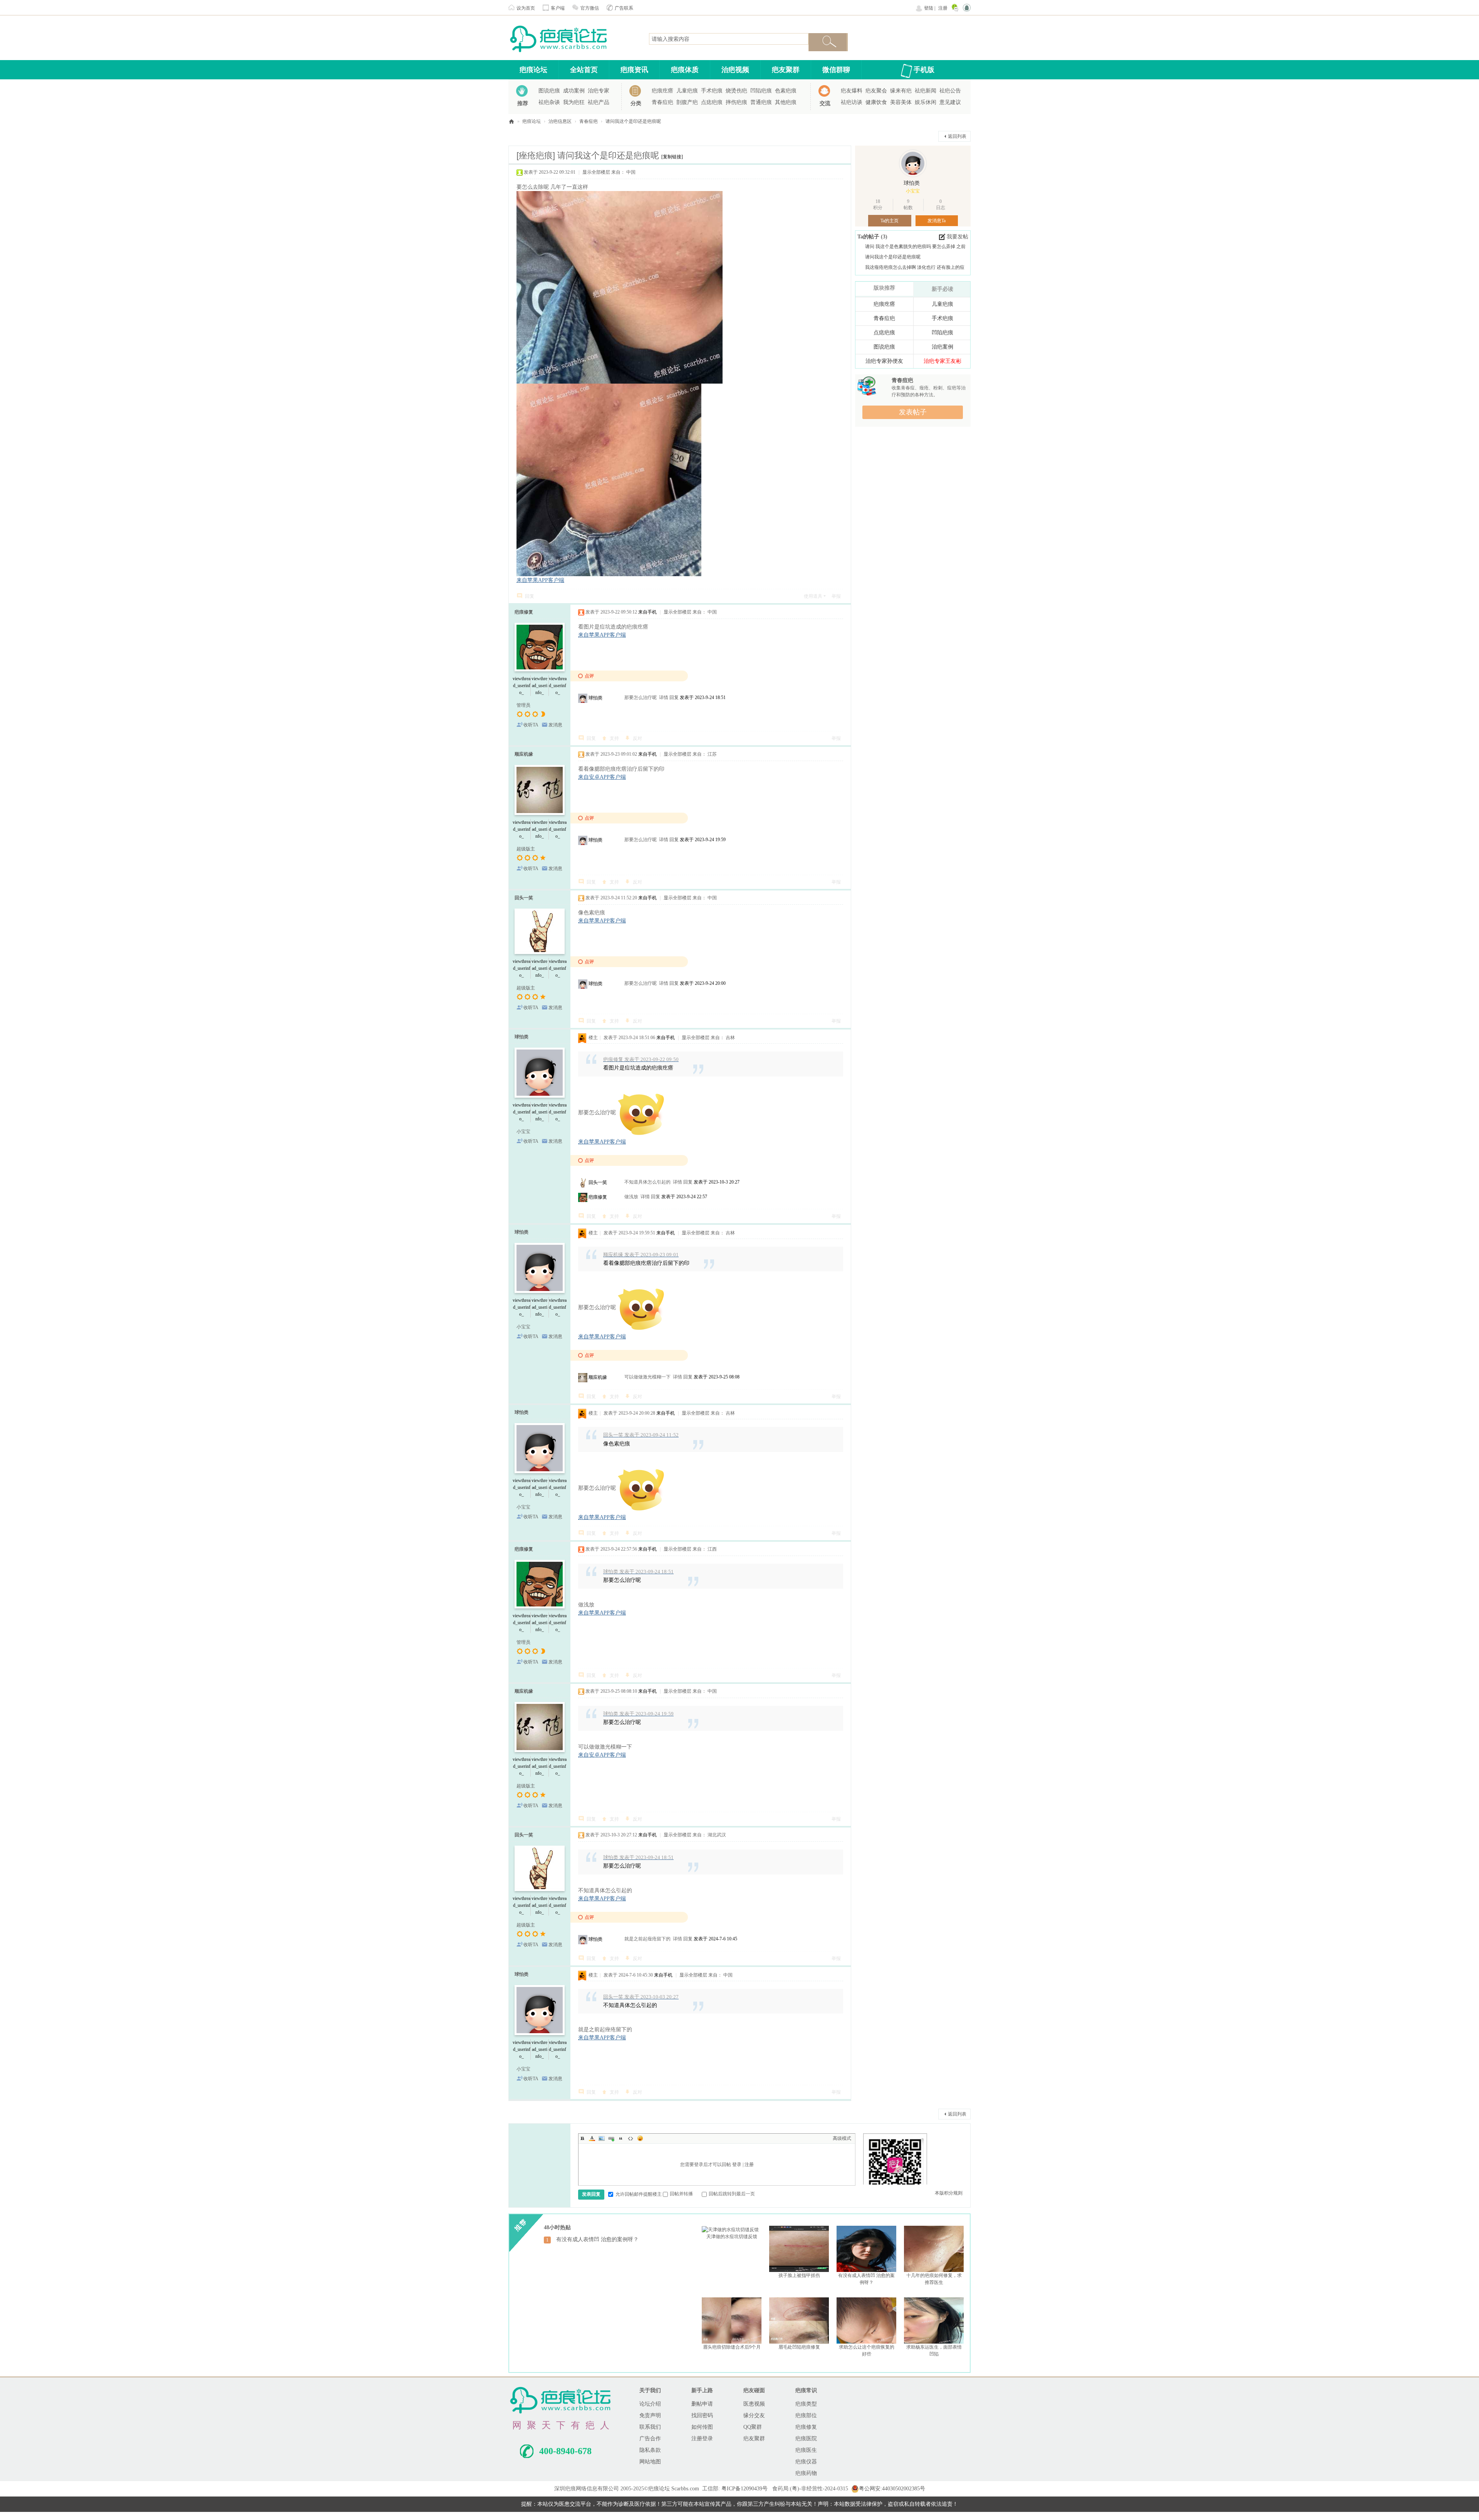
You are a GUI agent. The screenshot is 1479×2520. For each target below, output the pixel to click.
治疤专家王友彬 (942, 361)
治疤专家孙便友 (884, 361)
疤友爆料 (852, 91)
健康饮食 (876, 102)
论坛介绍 (650, 2404)
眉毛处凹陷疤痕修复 (799, 2347)
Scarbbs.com (685, 2489)
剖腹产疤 (687, 102)
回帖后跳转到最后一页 (732, 2194)
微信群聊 (836, 70)
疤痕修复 (524, 612)
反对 (637, 738)
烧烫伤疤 (736, 91)
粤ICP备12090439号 (745, 2489)
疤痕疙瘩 (662, 91)
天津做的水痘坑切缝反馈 (732, 2237)
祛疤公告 (950, 91)
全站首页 (584, 70)
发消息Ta (937, 221)
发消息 (555, 725)
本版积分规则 (949, 2193)
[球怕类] (913, 163)
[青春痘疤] (867, 386)
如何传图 (702, 2427)
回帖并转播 (681, 2194)
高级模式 (842, 2138)
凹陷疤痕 (761, 91)
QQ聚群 (753, 2427)
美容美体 (901, 102)
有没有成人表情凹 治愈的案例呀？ (597, 2239)
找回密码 (702, 2415)
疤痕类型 (806, 2404)
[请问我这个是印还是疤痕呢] (641, 1113)
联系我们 (650, 2427)
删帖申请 (702, 2404)
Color (592, 2138)
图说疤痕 (549, 91)
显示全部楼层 (596, 172)
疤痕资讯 (634, 70)
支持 (614, 738)
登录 (737, 2165)
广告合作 (650, 2439)
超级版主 (526, 849)
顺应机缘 (524, 754)
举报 (836, 596)
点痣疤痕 (712, 102)
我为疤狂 (574, 102)
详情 (664, 697)
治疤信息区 (560, 121)
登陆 (929, 8)
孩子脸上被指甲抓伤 (799, 2275)
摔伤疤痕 (736, 102)
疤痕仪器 (806, 2462)
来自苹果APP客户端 (540, 580)
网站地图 (650, 2462)
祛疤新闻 (926, 91)
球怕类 (595, 698)
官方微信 (590, 8)
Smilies (640, 2138)
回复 (530, 596)
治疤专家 (599, 91)
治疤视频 (735, 70)
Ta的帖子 (869, 237)
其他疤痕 (786, 102)
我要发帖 (957, 237)
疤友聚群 (786, 70)
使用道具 (813, 596)
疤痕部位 (806, 2415)
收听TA (531, 725)
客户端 (558, 8)
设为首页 (526, 8)
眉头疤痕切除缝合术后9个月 (732, 2347)
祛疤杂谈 (549, 102)
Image (602, 2138)
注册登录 (702, 2439)
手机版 (924, 70)
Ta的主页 (890, 221)
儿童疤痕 (687, 91)
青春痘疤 (662, 102)
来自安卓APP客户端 (602, 777)
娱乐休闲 (926, 102)
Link (611, 2138)
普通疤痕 (761, 102)
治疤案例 (942, 347)
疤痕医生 (806, 2450)
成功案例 (574, 91)
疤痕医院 (806, 2439)
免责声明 (650, 2415)
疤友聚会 (876, 91)
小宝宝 (523, 1132)
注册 (943, 8)
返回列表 (957, 136)
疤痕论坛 (533, 70)
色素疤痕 (786, 91)
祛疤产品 (599, 102)
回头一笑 (524, 898)
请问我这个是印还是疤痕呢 (633, 121)
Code (631, 2138)
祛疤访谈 (852, 102)
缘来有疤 (901, 91)
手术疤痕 (712, 91)
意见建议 (950, 102)
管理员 (523, 705)
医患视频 (754, 2404)
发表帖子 (913, 412)
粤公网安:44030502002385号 (892, 2489)
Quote (621, 2138)
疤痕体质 (685, 70)
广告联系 (624, 8)
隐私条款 (650, 2450)
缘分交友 (754, 2415)
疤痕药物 (806, 2473)
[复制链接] (672, 157)
